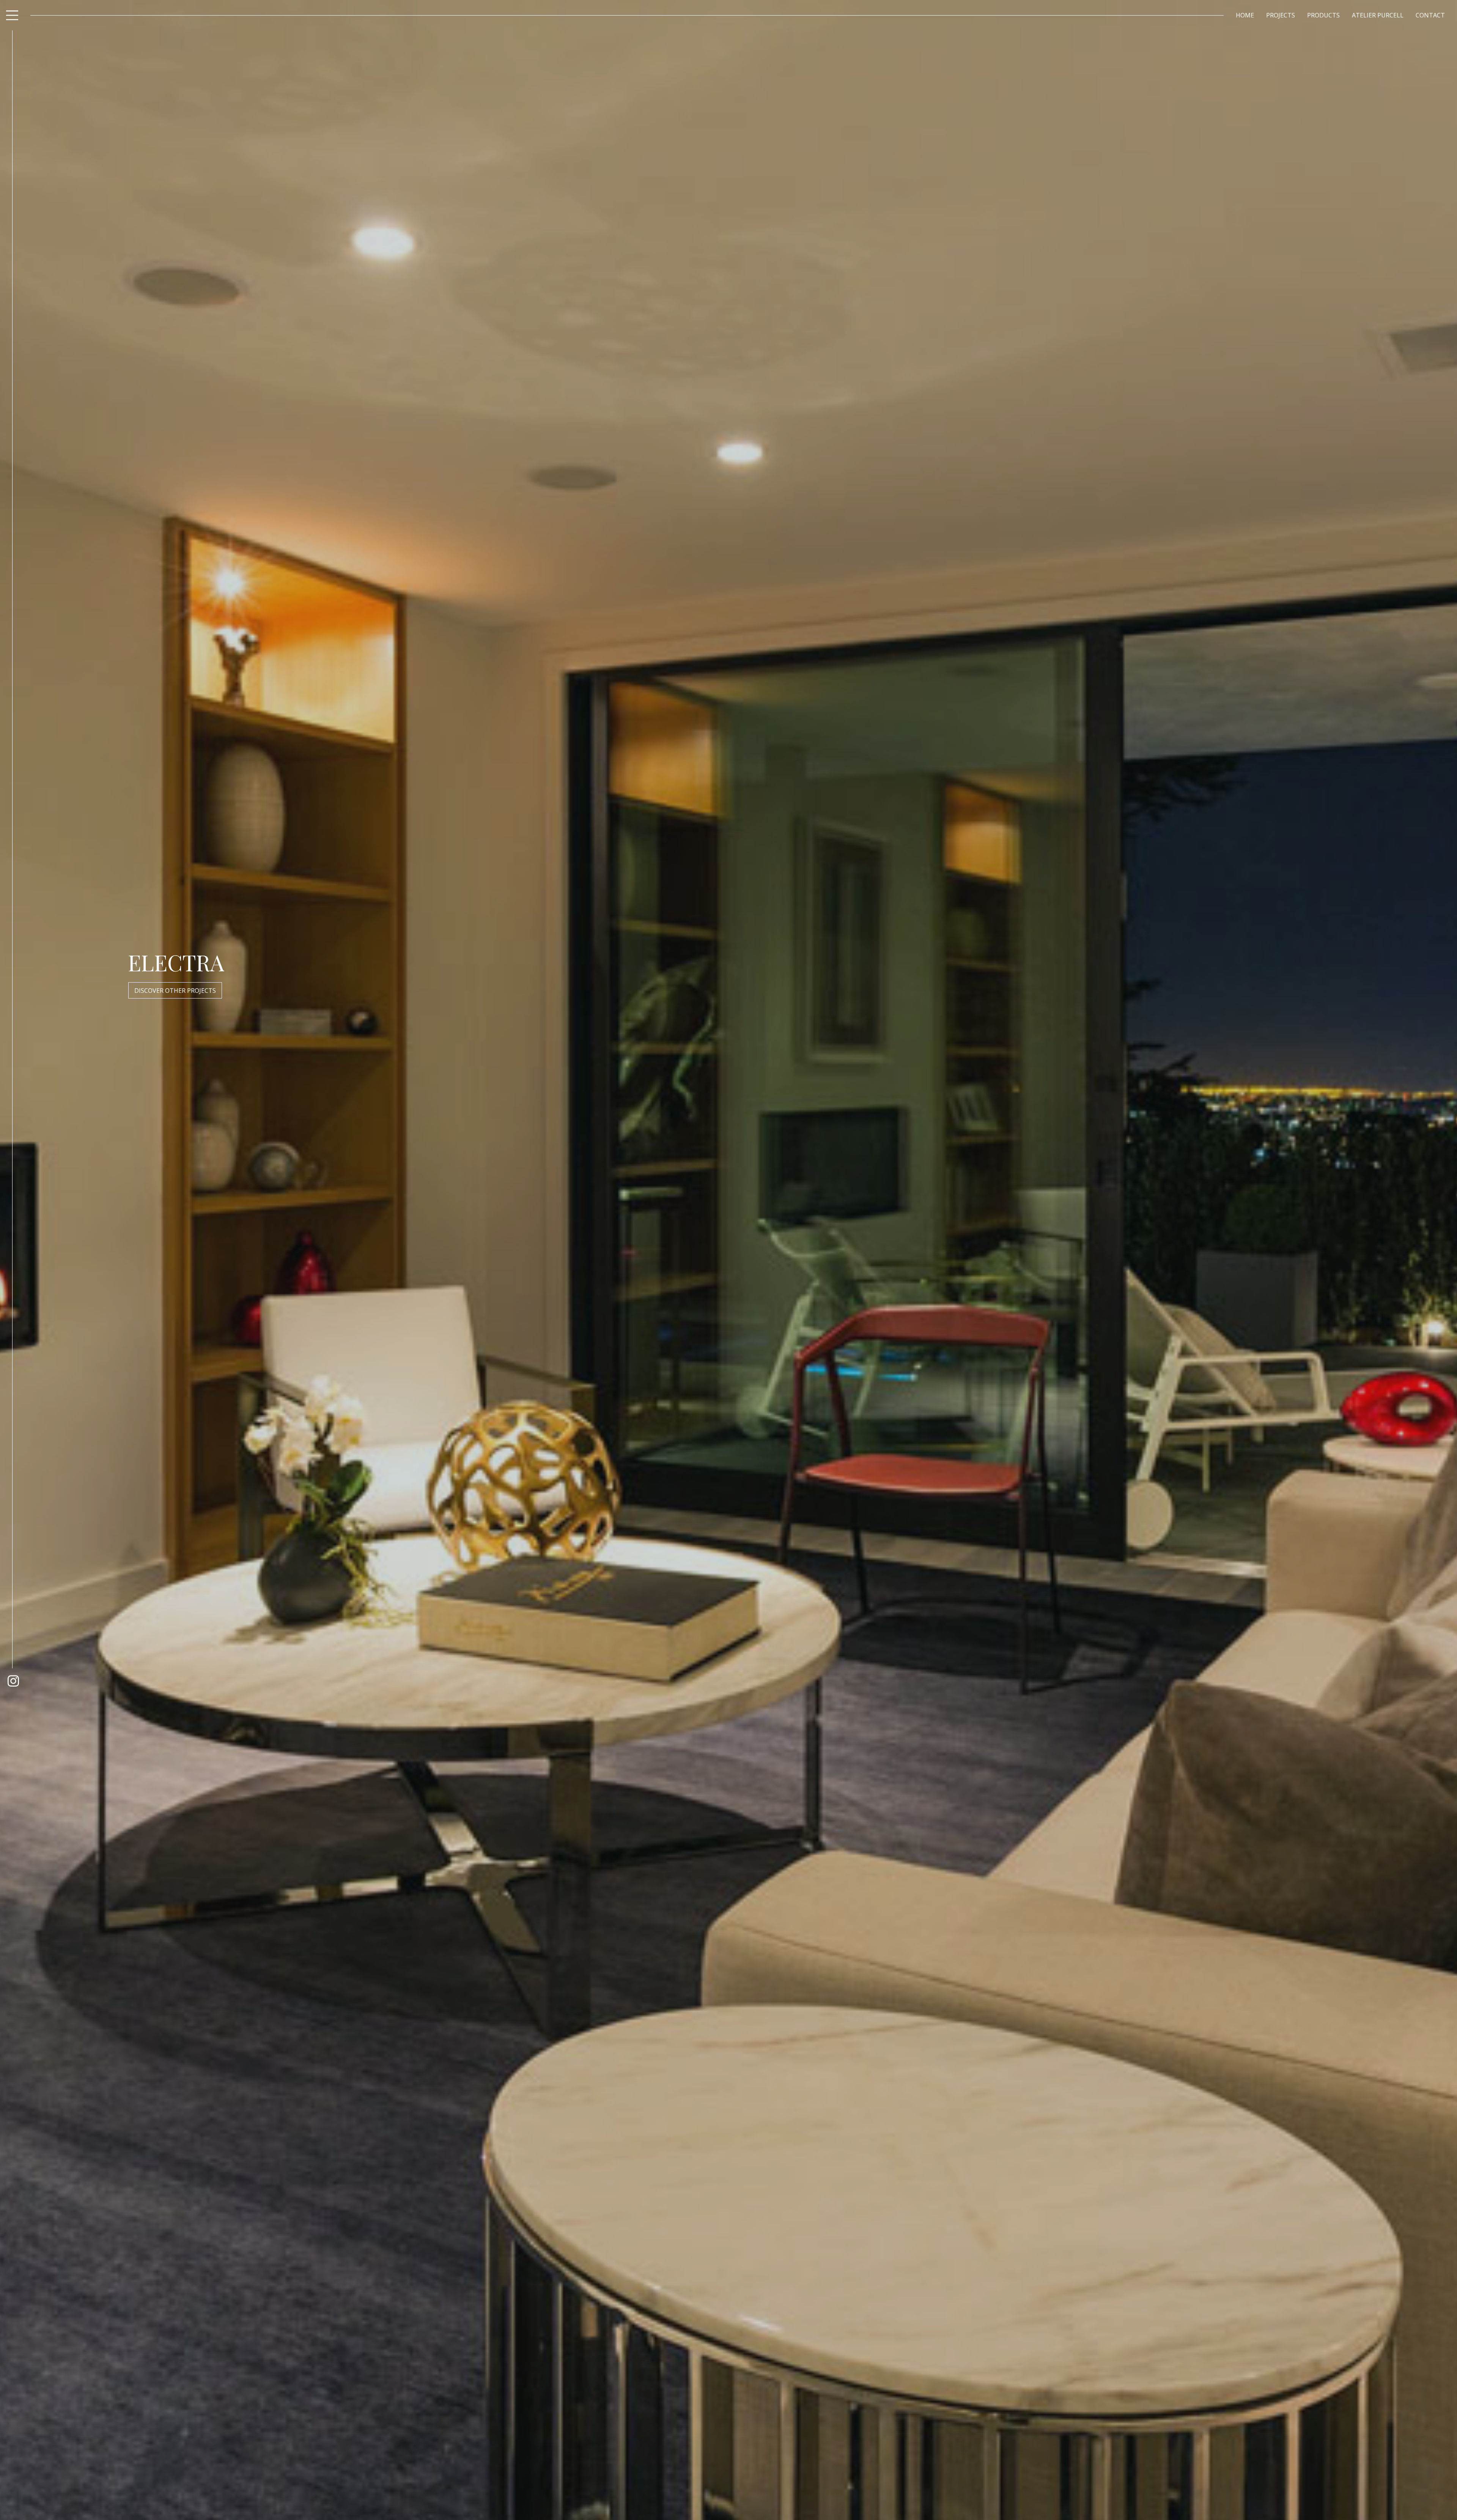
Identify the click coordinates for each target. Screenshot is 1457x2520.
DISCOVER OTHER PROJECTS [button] (175, 991)
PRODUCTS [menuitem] (1323, 15)
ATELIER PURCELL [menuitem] (1378, 15)
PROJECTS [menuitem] (1281, 15)
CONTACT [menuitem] (1430, 15)
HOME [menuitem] (1245, 15)
